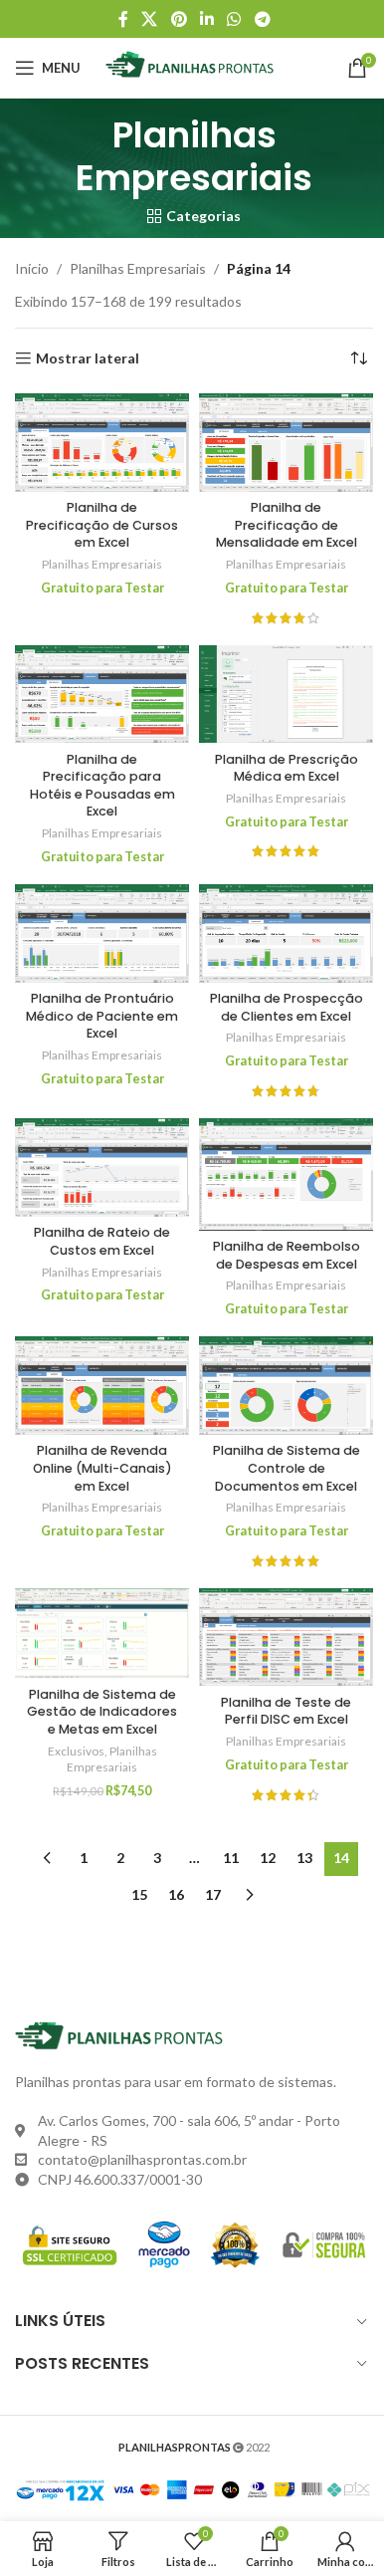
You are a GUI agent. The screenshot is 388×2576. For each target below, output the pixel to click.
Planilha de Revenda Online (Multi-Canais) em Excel (102, 1468)
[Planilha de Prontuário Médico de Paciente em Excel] (102, 933)
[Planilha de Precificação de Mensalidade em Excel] (286, 442)
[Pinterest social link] (179, 19)
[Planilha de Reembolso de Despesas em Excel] (286, 1174)
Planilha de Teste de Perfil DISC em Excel (286, 1711)
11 (231, 1858)
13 (304, 1858)
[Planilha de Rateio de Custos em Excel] (102, 1168)
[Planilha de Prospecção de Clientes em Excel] (286, 933)
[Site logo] (194, 66)
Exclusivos (76, 1751)
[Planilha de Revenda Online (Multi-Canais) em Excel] (102, 1385)
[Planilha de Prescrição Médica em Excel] (286, 694)
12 (268, 1858)
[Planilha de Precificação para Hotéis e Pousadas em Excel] (102, 694)
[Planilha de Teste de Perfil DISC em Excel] (286, 1637)
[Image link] (124, 2035)
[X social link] (150, 19)
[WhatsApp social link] (234, 19)
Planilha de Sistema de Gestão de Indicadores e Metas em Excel (102, 1712)
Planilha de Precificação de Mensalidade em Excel (287, 525)
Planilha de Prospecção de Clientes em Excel (287, 1007)
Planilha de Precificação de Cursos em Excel (102, 525)
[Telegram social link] (262, 19)
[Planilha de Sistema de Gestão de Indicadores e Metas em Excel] (102, 1633)
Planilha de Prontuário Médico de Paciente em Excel (102, 1016)
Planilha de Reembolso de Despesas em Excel (287, 1255)
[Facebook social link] (123, 19)
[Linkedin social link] (206, 19)
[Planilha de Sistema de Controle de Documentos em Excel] (286, 1385)
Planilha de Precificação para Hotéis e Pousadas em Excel (102, 786)
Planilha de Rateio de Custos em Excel (102, 1241)
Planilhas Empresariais (138, 268)
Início (32, 268)
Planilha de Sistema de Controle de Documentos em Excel (287, 1468)
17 (213, 1894)
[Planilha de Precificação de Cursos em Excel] (102, 442)
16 (176, 1894)
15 (139, 1894)
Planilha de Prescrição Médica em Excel (287, 768)
